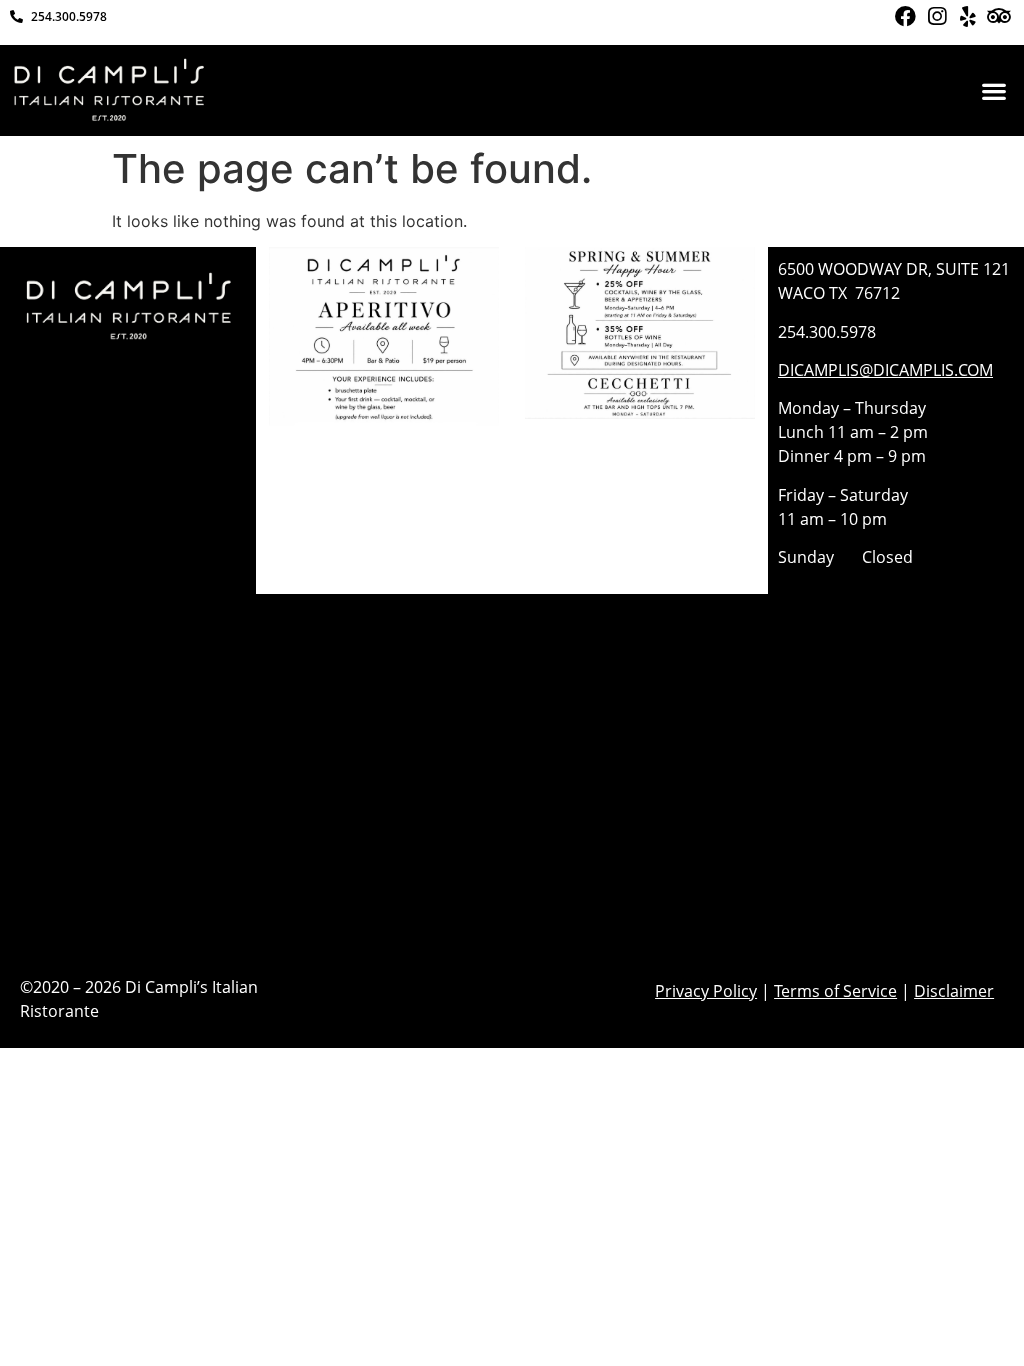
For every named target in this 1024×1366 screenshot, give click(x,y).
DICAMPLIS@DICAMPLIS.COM (885, 370)
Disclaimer (954, 991)
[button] (994, 90)
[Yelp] (967, 16)
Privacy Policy (706, 991)
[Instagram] (936, 16)
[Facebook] (904, 16)
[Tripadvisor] (999, 16)
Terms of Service (835, 991)
